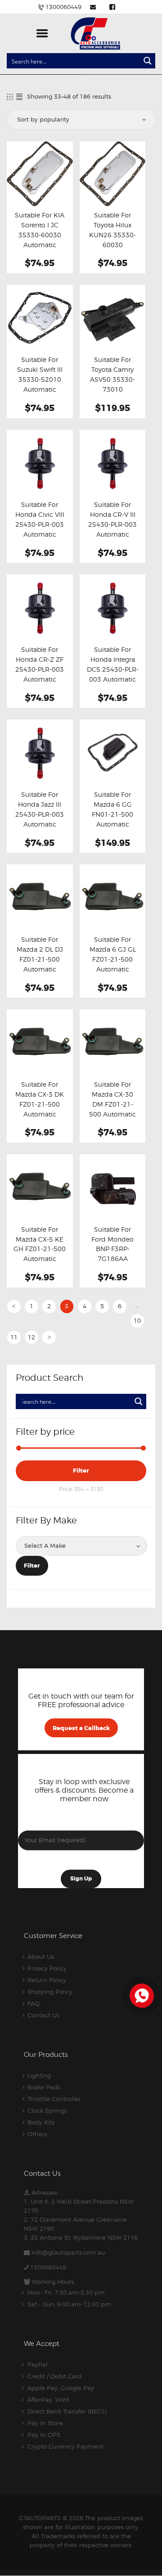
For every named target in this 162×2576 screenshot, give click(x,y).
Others (37, 2134)
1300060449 (48, 2267)
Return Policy (47, 1980)
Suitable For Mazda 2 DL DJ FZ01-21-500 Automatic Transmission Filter (40, 964)
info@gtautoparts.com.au (68, 2252)
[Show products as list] (19, 97)
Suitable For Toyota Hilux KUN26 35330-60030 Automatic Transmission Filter (112, 245)
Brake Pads (44, 2087)
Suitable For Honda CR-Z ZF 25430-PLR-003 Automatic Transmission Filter (40, 674)
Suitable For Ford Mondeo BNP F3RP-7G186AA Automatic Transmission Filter (112, 1259)
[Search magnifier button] (148, 61)
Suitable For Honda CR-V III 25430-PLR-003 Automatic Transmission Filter (112, 529)
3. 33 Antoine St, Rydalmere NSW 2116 (81, 2237)
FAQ (34, 2003)
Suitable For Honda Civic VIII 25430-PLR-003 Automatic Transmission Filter (40, 529)
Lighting (39, 2075)
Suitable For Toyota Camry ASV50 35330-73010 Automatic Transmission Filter (112, 389)
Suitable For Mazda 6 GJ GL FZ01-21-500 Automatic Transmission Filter (113, 964)
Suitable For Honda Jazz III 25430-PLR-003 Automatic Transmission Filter (40, 819)
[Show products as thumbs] (10, 97)
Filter (81, 1471)
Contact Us (43, 2015)
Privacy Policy (47, 1968)
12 (31, 1337)
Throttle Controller (54, 2099)
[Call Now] (141, 1995)
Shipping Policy (50, 1992)
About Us (41, 1957)
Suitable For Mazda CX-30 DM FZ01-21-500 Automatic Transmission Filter (112, 1109)
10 (137, 1320)
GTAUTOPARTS (40, 2518)
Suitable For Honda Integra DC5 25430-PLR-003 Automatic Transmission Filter (113, 674)
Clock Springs (47, 2111)
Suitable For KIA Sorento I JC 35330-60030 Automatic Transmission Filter (40, 240)
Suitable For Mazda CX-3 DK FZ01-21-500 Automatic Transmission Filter (40, 1109)
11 (14, 1337)
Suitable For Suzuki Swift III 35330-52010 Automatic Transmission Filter (40, 384)
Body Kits (41, 2122)
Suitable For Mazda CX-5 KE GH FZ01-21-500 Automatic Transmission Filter (40, 1254)
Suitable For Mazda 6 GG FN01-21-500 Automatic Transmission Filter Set (112, 819)
